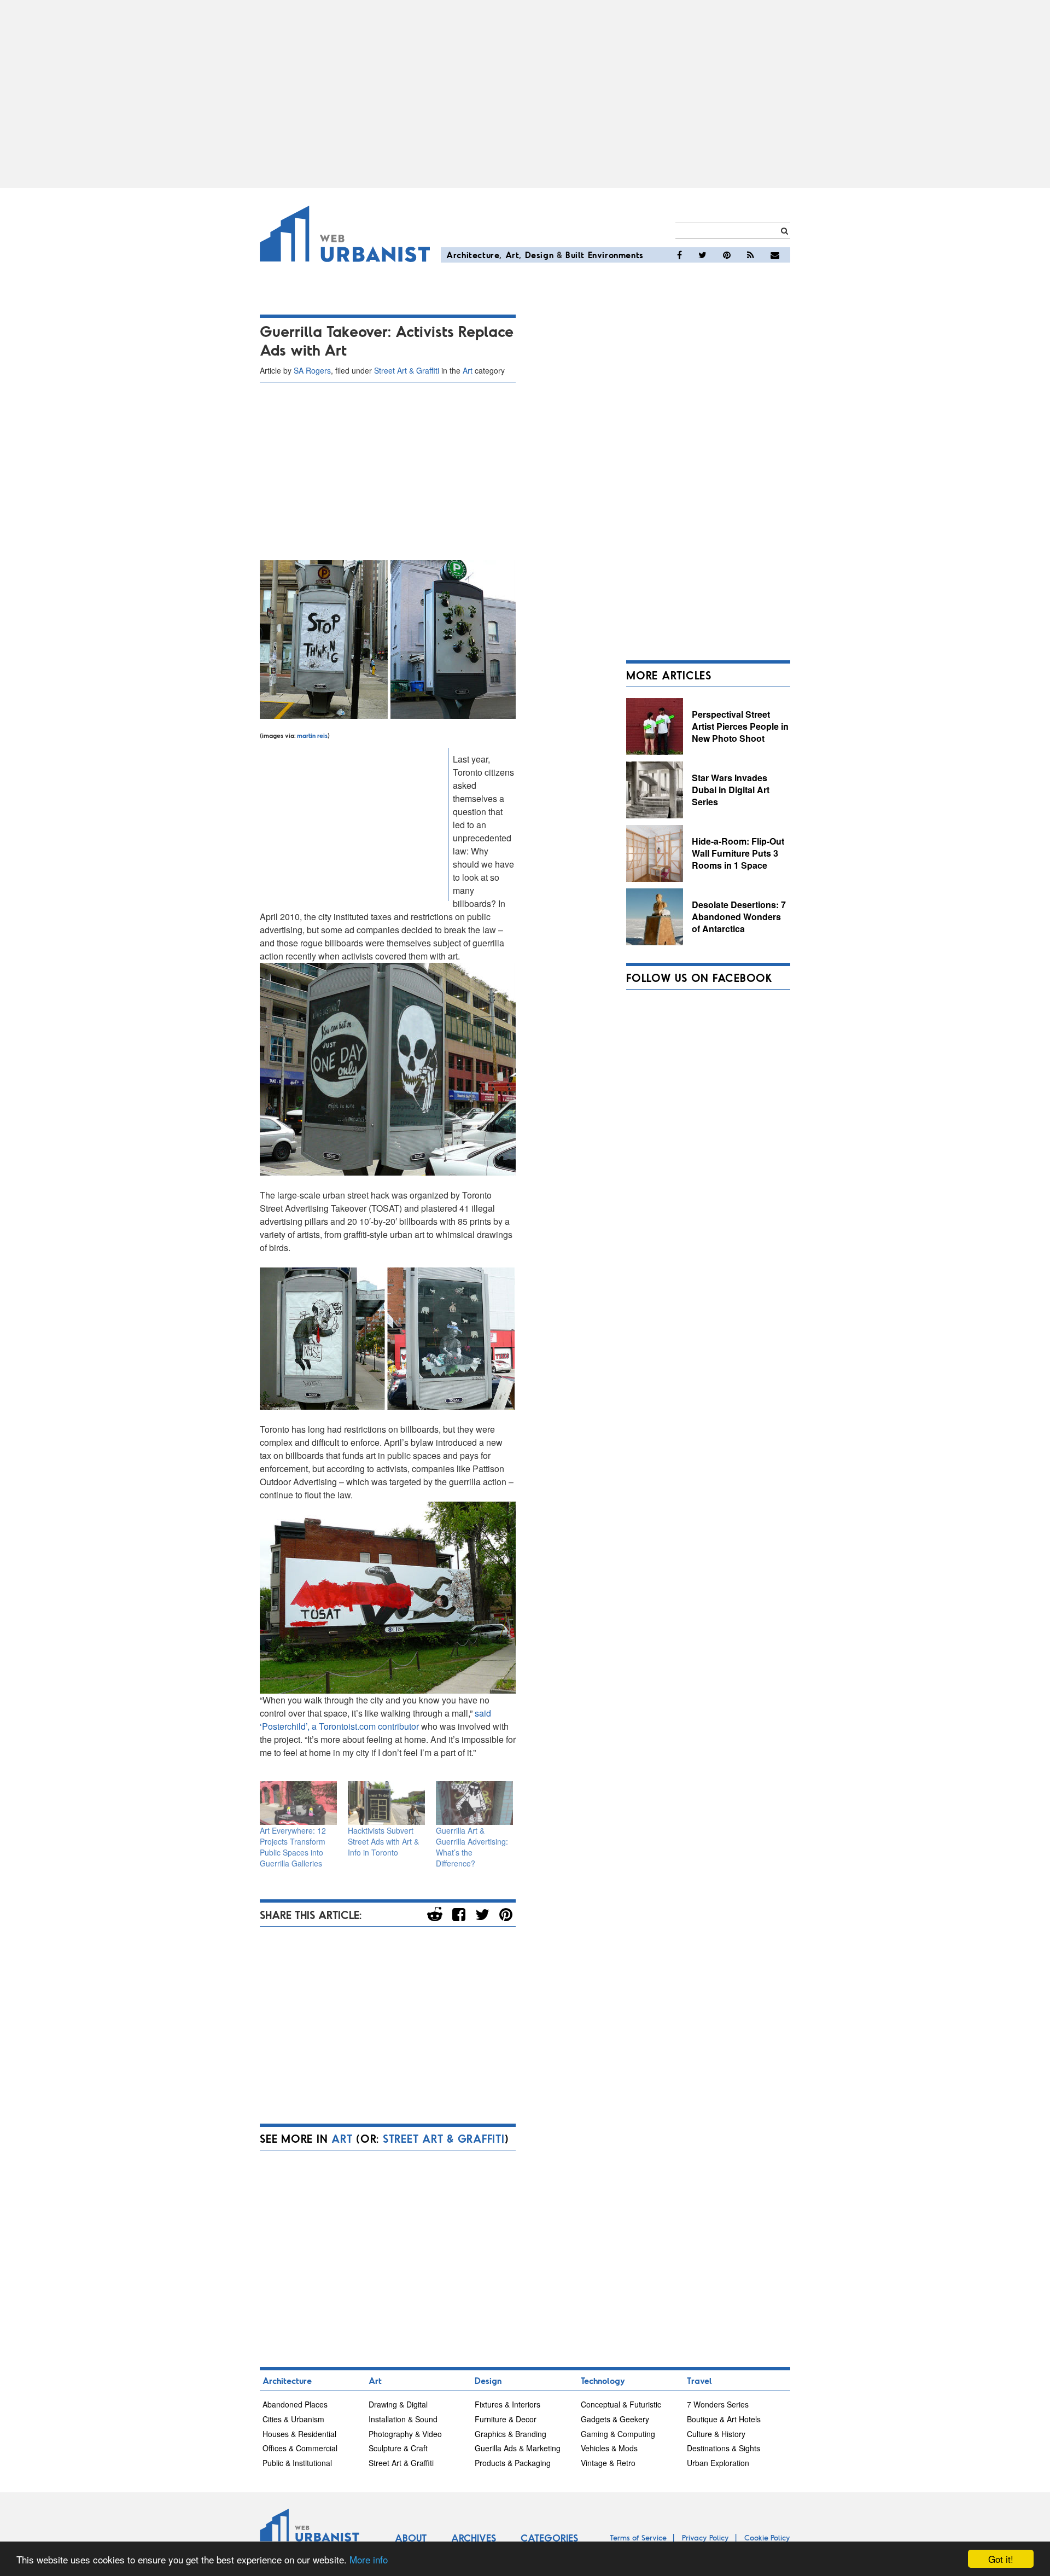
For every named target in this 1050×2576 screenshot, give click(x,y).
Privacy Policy (705, 2537)
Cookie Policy (767, 2537)
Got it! (1001, 2559)
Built (575, 255)
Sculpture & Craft (398, 2448)
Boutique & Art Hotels (724, 2419)
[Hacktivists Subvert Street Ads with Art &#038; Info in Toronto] (386, 1803)
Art (512, 255)
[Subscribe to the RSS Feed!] (751, 255)
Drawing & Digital (398, 2404)
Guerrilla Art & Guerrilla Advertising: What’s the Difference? (472, 1847)
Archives (474, 2538)
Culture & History (716, 2434)
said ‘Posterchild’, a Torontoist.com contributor (375, 1720)
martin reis (312, 735)
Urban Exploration (718, 2463)
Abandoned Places (295, 2404)
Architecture (473, 255)
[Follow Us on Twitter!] (702, 255)
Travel (699, 2380)
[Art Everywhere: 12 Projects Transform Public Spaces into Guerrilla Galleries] (298, 1803)
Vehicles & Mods (609, 2448)
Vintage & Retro (608, 2463)
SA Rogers (312, 370)
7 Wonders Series (718, 2404)
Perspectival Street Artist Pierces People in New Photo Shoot (740, 726)
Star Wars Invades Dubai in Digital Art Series (731, 789)
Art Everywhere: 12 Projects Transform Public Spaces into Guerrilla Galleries (293, 1847)
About (411, 2538)
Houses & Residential (299, 2434)
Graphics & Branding (511, 2434)
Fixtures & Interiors (507, 2404)
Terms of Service (638, 2537)
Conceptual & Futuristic (621, 2404)
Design (539, 255)
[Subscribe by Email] (775, 255)
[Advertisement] (525, 94)
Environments (616, 255)
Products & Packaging (513, 2463)
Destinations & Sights (724, 2448)
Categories (549, 2538)
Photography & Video (405, 2434)
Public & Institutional (297, 2463)
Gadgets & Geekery (615, 2419)
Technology (603, 2380)
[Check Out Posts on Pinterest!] (727, 255)
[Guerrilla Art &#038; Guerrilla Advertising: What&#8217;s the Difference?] (474, 1803)
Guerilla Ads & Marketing (518, 2448)
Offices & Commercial (300, 2448)
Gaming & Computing (618, 2434)
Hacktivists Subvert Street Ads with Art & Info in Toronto (383, 1841)
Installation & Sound (403, 2419)
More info (369, 2559)
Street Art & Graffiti (407, 370)
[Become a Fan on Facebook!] (679, 255)
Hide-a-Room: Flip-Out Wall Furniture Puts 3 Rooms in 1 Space (738, 853)
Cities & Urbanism (293, 2419)
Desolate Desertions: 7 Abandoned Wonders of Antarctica (739, 916)
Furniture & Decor (506, 2419)
